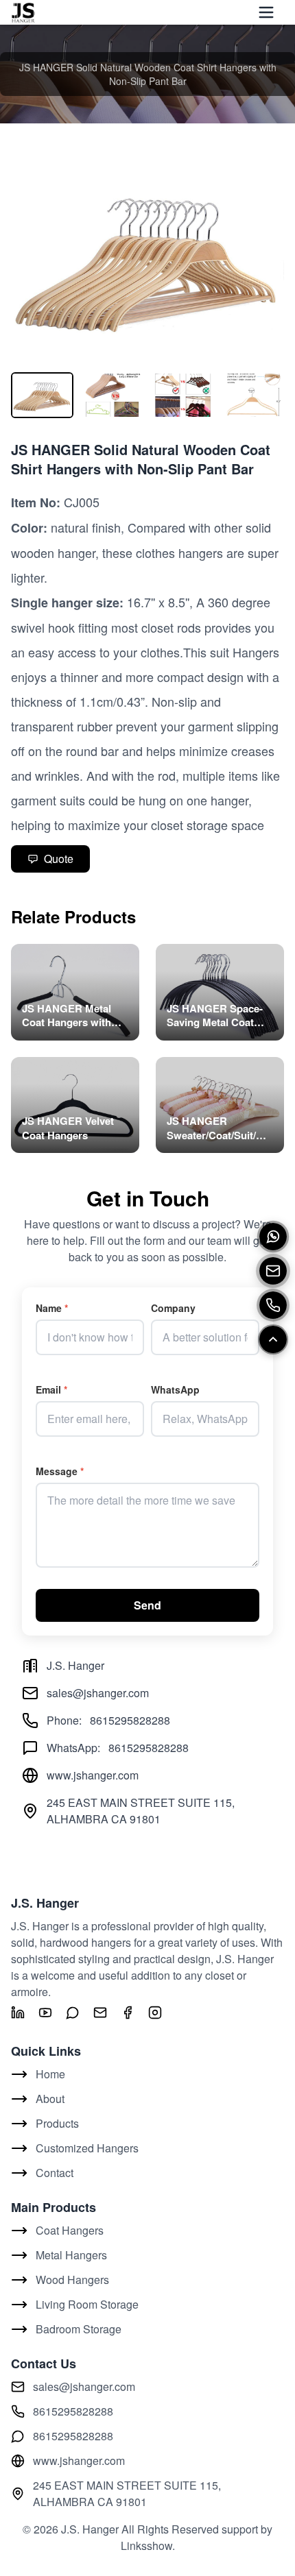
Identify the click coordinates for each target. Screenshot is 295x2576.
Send (147, 1605)
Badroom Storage (79, 2329)
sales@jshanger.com (98, 1693)
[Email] (273, 1271)
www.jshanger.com (93, 1775)
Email (51, 1389)
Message (60, 1471)
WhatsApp (175, 1389)
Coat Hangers (70, 2230)
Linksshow (146, 2545)
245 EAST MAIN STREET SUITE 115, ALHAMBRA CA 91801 (127, 2493)
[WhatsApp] (273, 1237)
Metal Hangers (71, 2255)
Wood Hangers (72, 2280)
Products (57, 2123)
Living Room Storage (87, 2304)
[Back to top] (273, 1339)
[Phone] (273, 1305)
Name (52, 1308)
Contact (55, 2173)
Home (50, 2074)
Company (173, 1308)
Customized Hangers (87, 2148)
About (50, 2099)
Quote (59, 859)
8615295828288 (130, 1720)
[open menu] (266, 12)
